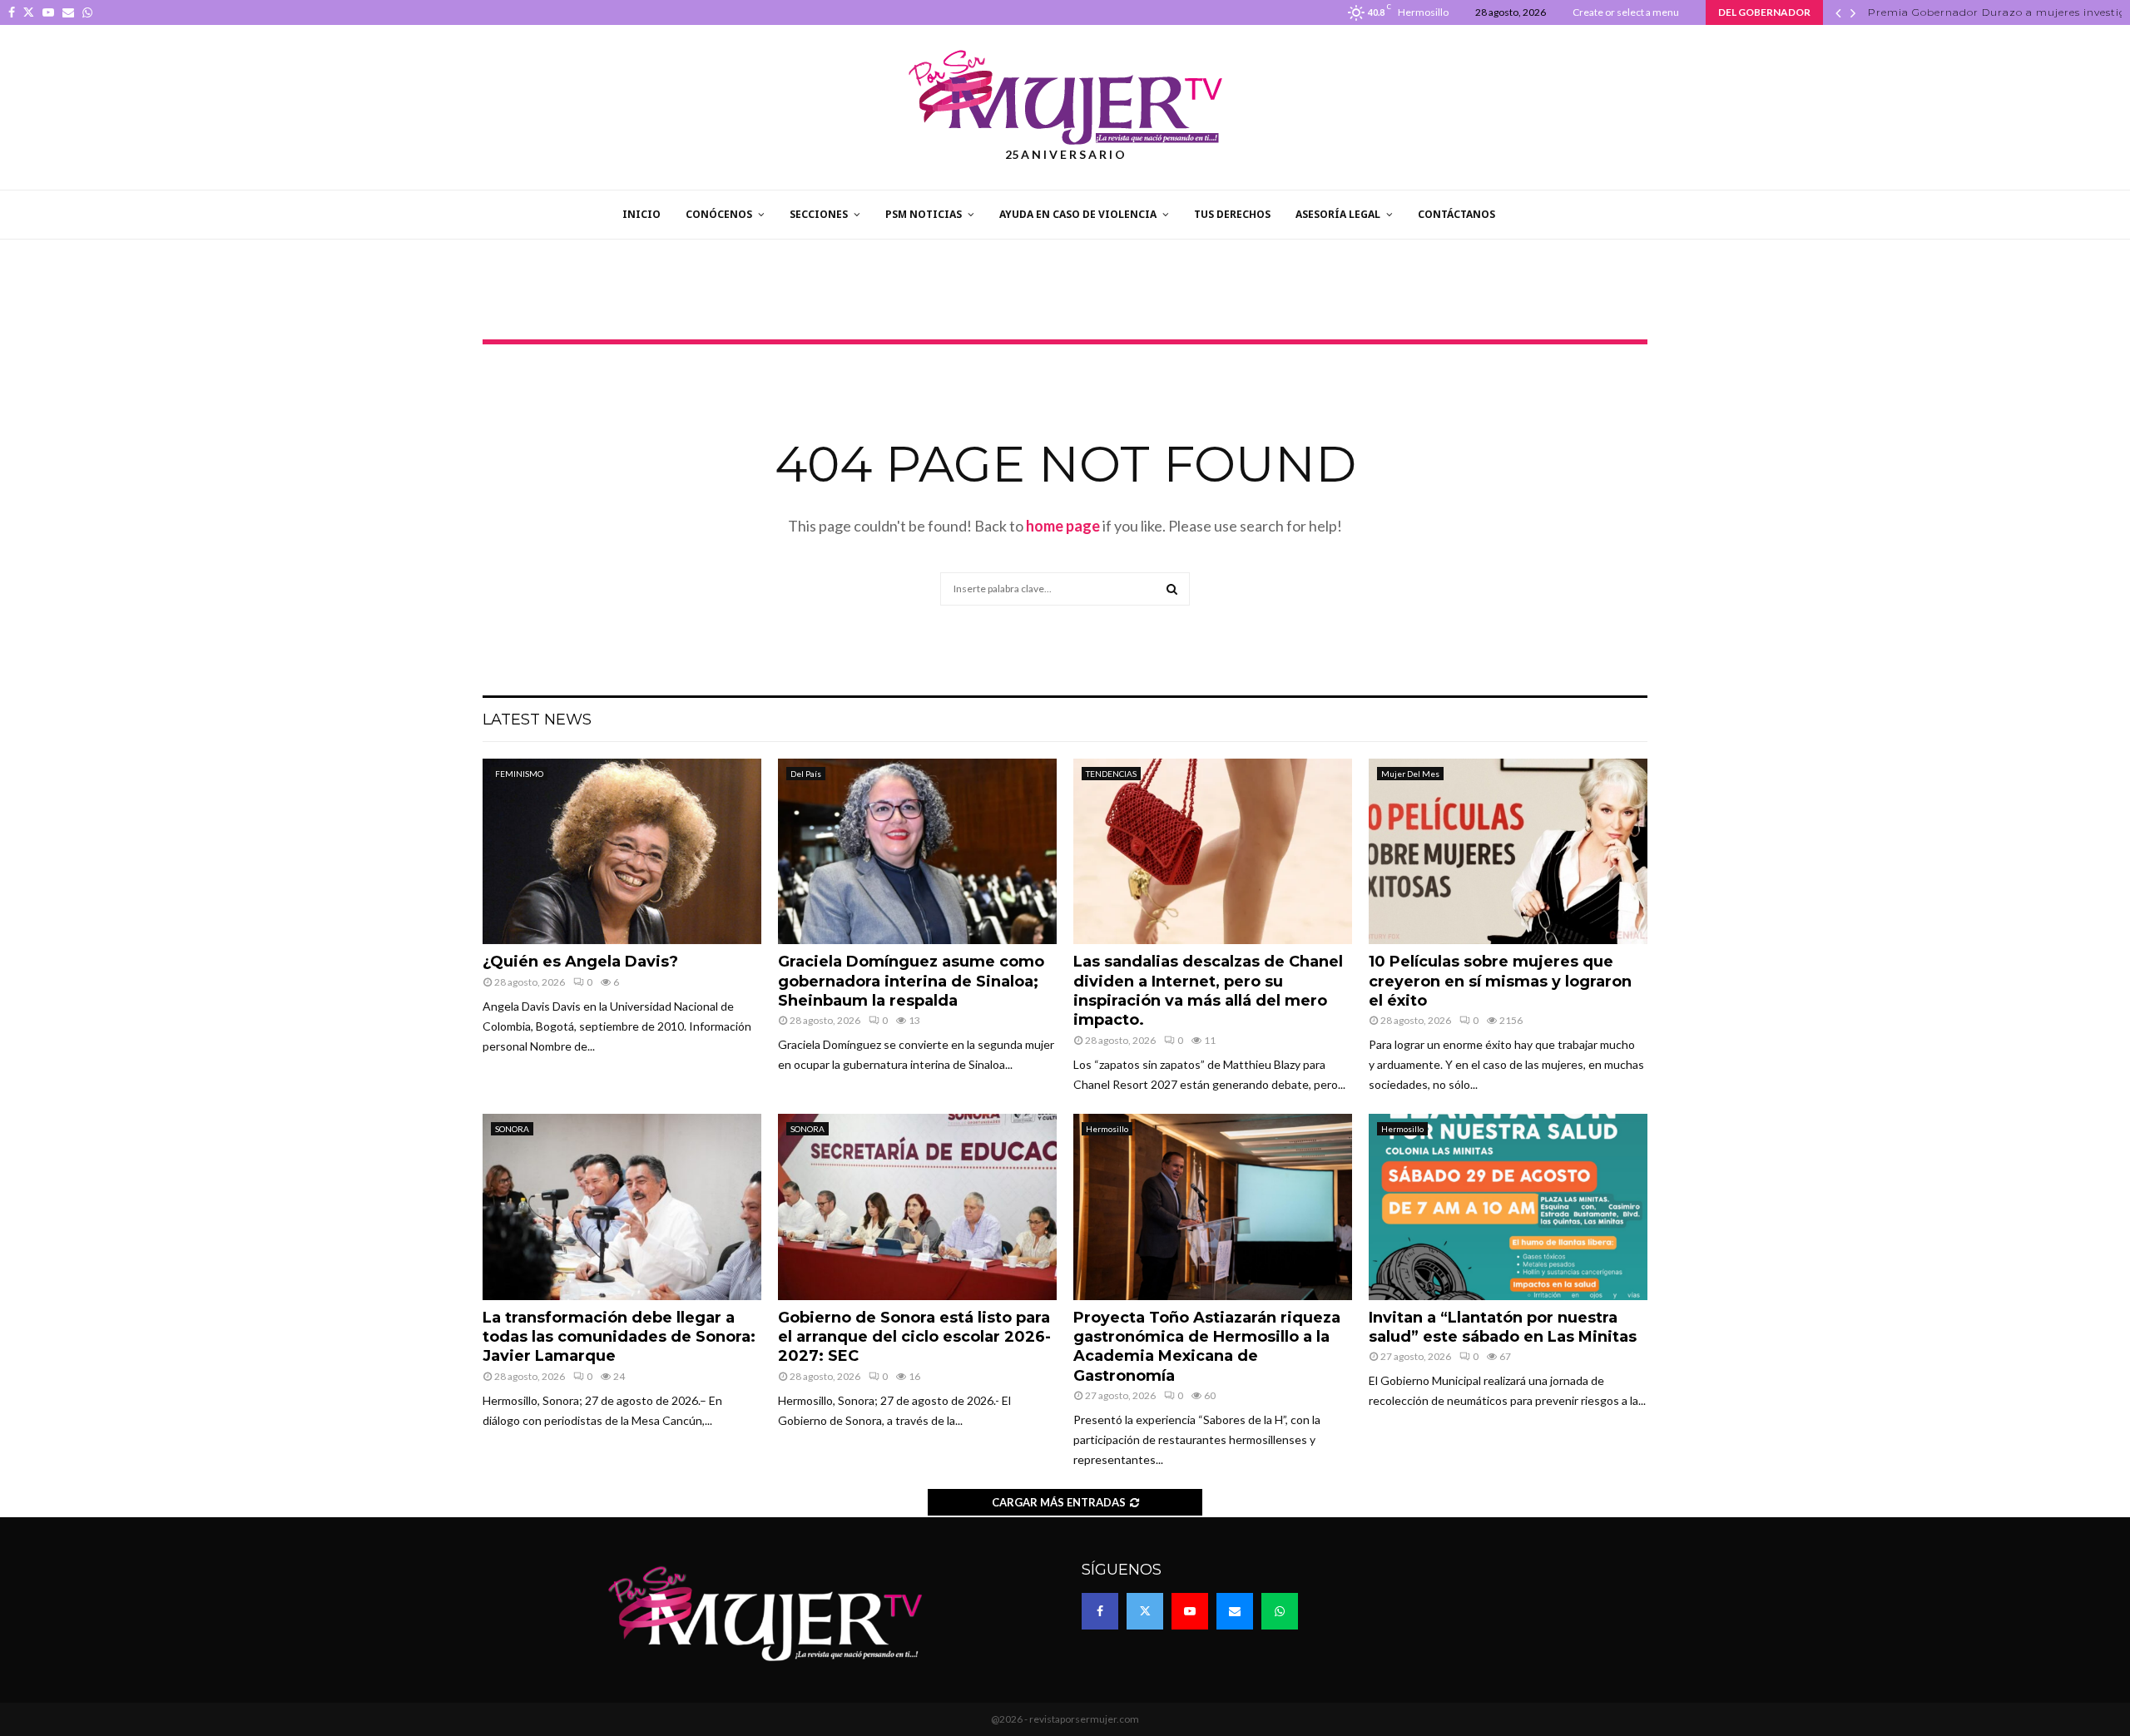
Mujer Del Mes (1410, 774)
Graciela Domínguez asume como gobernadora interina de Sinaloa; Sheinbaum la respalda (911, 981)
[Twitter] (1145, 1611)
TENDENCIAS (1111, 774)
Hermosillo (1107, 1129)
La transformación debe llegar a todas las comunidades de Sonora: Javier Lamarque (619, 1337)
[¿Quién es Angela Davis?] (622, 851)
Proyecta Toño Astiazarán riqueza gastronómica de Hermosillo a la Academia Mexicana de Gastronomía (1207, 1347)
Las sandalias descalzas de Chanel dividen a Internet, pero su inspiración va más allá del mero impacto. (1208, 991)
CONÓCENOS (719, 214)
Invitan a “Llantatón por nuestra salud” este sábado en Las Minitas (1503, 1327)
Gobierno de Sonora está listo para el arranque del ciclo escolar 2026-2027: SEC (914, 1337)
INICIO (641, 214)
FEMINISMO (519, 774)
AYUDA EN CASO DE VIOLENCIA (1078, 214)
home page (1063, 526)
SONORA (512, 1129)
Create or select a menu (1626, 12)
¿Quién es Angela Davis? (580, 962)
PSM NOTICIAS (924, 214)
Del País (806, 774)
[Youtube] (1190, 1611)
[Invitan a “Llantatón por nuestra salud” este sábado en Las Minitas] (1508, 1207)
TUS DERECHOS (1232, 214)
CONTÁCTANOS (1456, 214)
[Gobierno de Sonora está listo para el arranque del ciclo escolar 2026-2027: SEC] (917, 1207)
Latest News (537, 720)
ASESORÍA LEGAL (1338, 214)
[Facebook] (1100, 1611)
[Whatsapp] (1280, 1611)
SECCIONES (819, 214)
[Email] (1235, 1611)
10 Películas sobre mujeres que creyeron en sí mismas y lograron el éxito (1500, 981)
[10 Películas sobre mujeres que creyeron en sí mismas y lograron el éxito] (1508, 851)
